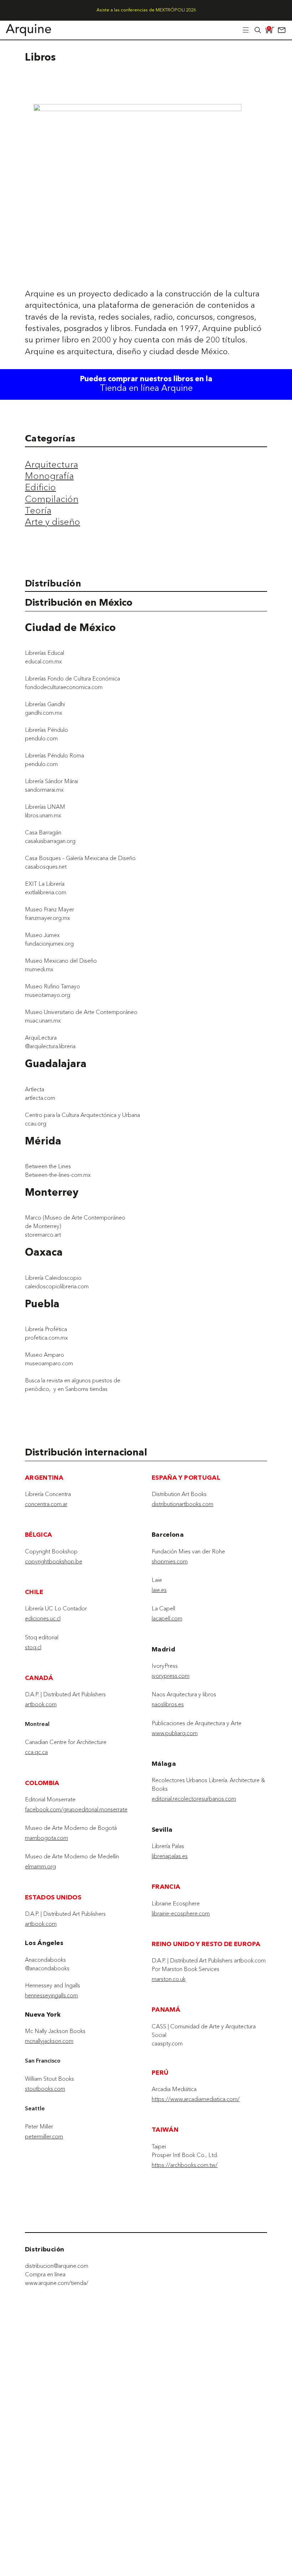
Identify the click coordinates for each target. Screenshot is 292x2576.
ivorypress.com (171, 1676)
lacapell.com (167, 1618)
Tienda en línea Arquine (146, 389)
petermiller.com (44, 2136)
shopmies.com (170, 1561)
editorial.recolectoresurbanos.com (194, 1799)
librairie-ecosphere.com (181, 1913)
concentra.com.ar (46, 1504)
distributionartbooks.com (182, 1504)
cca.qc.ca (36, 1752)
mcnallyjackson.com (49, 2041)
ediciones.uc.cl (43, 1618)
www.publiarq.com (175, 1733)
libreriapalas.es (170, 1856)
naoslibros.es (168, 1704)
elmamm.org (40, 1866)
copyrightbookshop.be (54, 1561)
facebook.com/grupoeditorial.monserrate (76, 1809)
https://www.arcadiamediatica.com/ (196, 2099)
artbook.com (41, 1704)
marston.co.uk (169, 1979)
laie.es (159, 1590)
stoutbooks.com (45, 2089)
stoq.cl (33, 1647)
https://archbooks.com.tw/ (185, 2165)
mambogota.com (46, 1838)
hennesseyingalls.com (51, 1995)
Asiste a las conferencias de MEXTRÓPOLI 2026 (146, 10)
